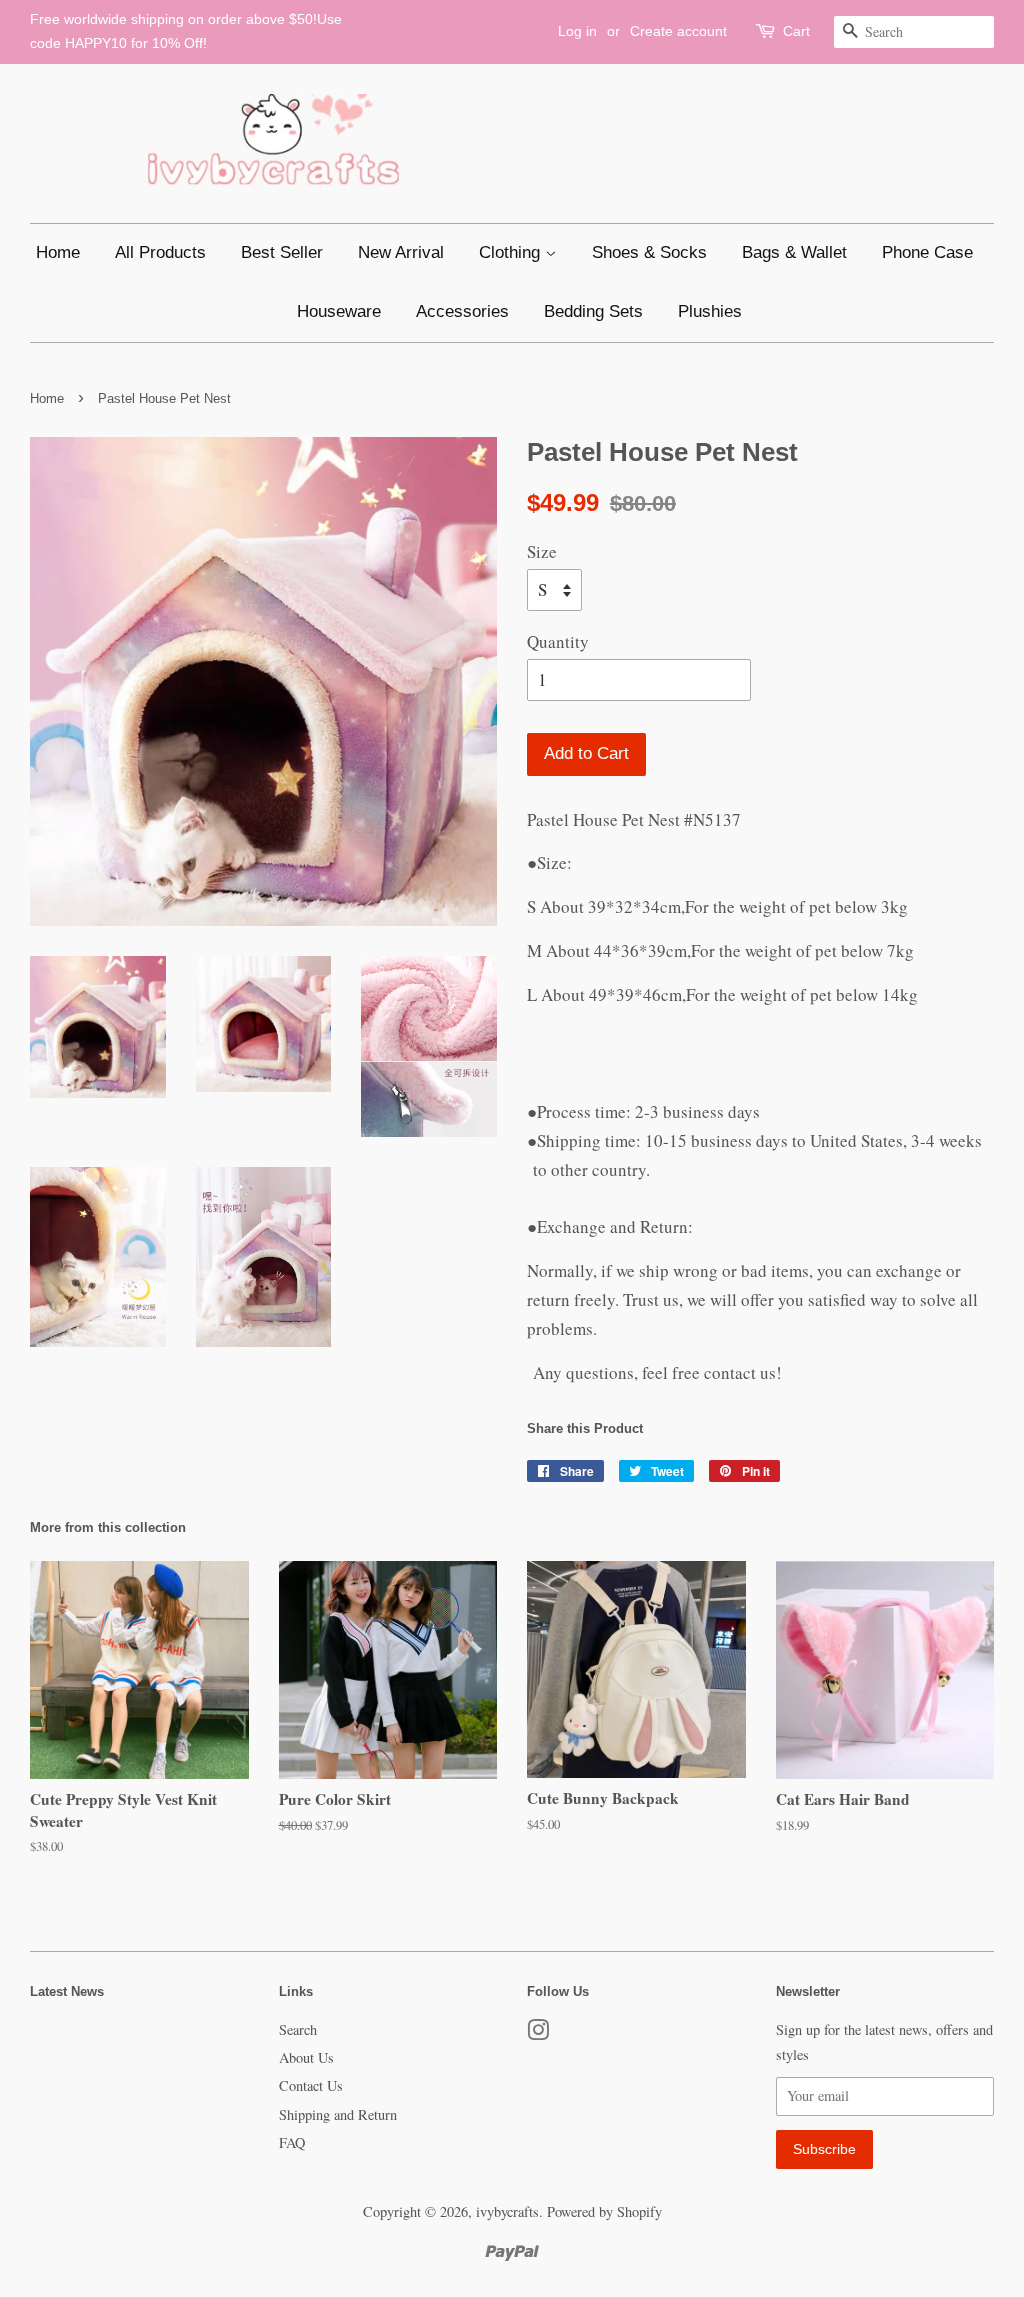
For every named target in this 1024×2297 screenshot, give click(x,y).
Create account (678, 31)
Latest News (67, 1991)
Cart (796, 31)
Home (58, 252)
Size (542, 551)
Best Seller (282, 252)
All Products (160, 252)
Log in (577, 31)
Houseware (339, 311)
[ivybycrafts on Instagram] (538, 2033)
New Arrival (401, 252)
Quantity (558, 641)
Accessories (462, 311)
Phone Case (927, 252)
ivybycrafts (507, 2211)
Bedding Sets (593, 311)
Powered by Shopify (604, 2211)
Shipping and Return (338, 2114)
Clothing (512, 252)
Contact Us (311, 2085)
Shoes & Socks (649, 252)
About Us (306, 2057)
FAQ (292, 2142)
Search (298, 2029)
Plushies (710, 311)
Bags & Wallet (794, 252)
